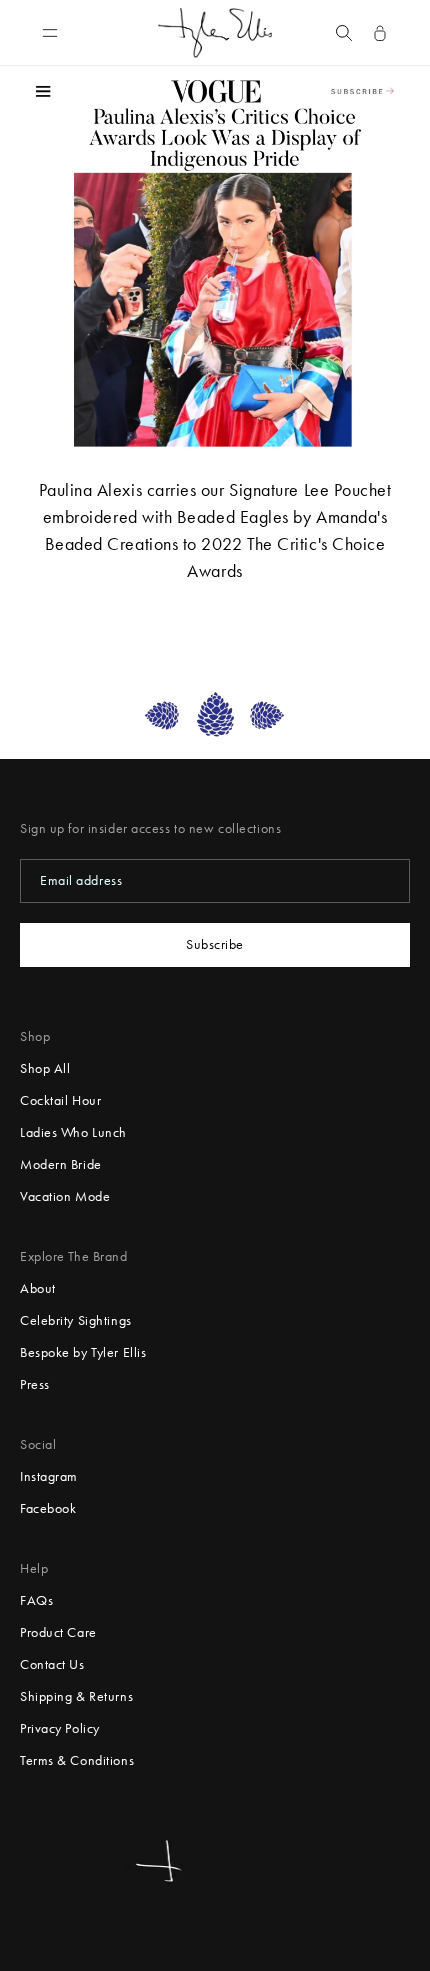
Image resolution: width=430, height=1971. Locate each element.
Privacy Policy (60, 1728)
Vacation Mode (65, 1196)
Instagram (49, 1476)
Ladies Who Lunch (73, 1132)
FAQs (36, 1600)
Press (35, 1384)
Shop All (45, 1068)
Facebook (48, 1508)
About (38, 1288)
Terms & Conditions (77, 1760)
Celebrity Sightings (76, 1320)
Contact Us (52, 1664)
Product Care (58, 1632)
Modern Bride (61, 1164)
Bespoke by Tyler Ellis (83, 1352)
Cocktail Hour (60, 1100)
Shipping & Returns (76, 1696)
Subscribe (215, 944)
